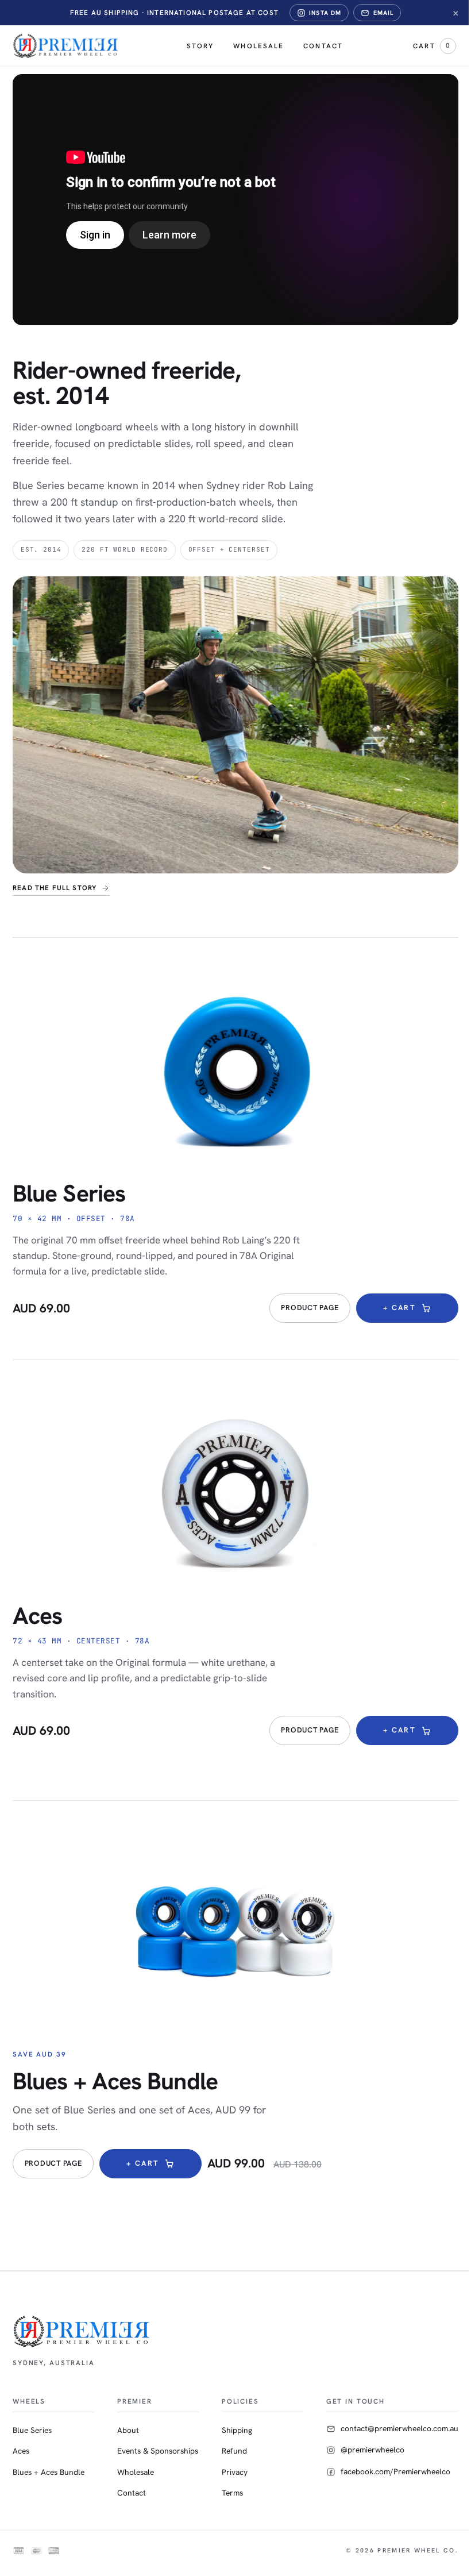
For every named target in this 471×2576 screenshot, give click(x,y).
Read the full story (55, 888)
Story (200, 46)
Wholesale (258, 46)
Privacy (235, 2472)
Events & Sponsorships (158, 2451)
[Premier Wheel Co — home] (66, 46)
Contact (323, 46)
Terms (232, 2493)
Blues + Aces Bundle (115, 2081)
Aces (37, 1616)
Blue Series (69, 1193)
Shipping (237, 2430)
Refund (234, 2451)
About (128, 2430)
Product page (310, 1308)
